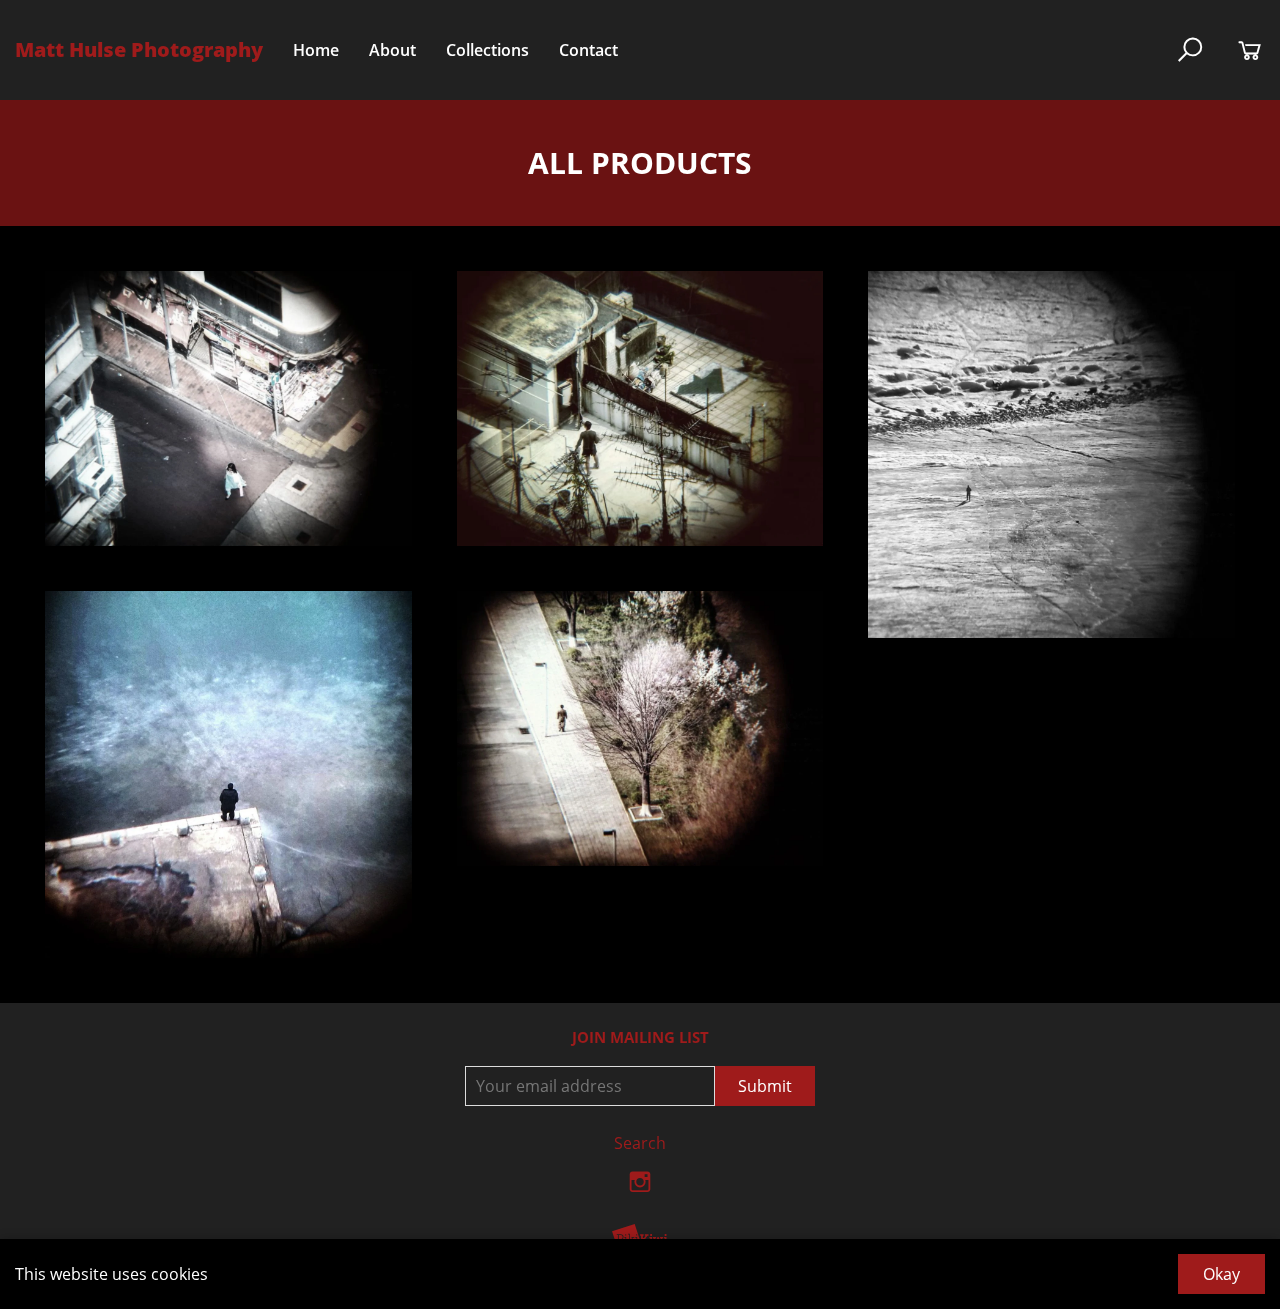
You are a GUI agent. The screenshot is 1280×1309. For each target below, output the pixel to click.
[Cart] (1250, 50)
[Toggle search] (1190, 50)
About (392, 50)
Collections (487, 50)
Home (316, 50)
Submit (765, 1086)
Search (640, 1143)
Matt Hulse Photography (139, 49)
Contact (588, 50)
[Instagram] (640, 1187)
